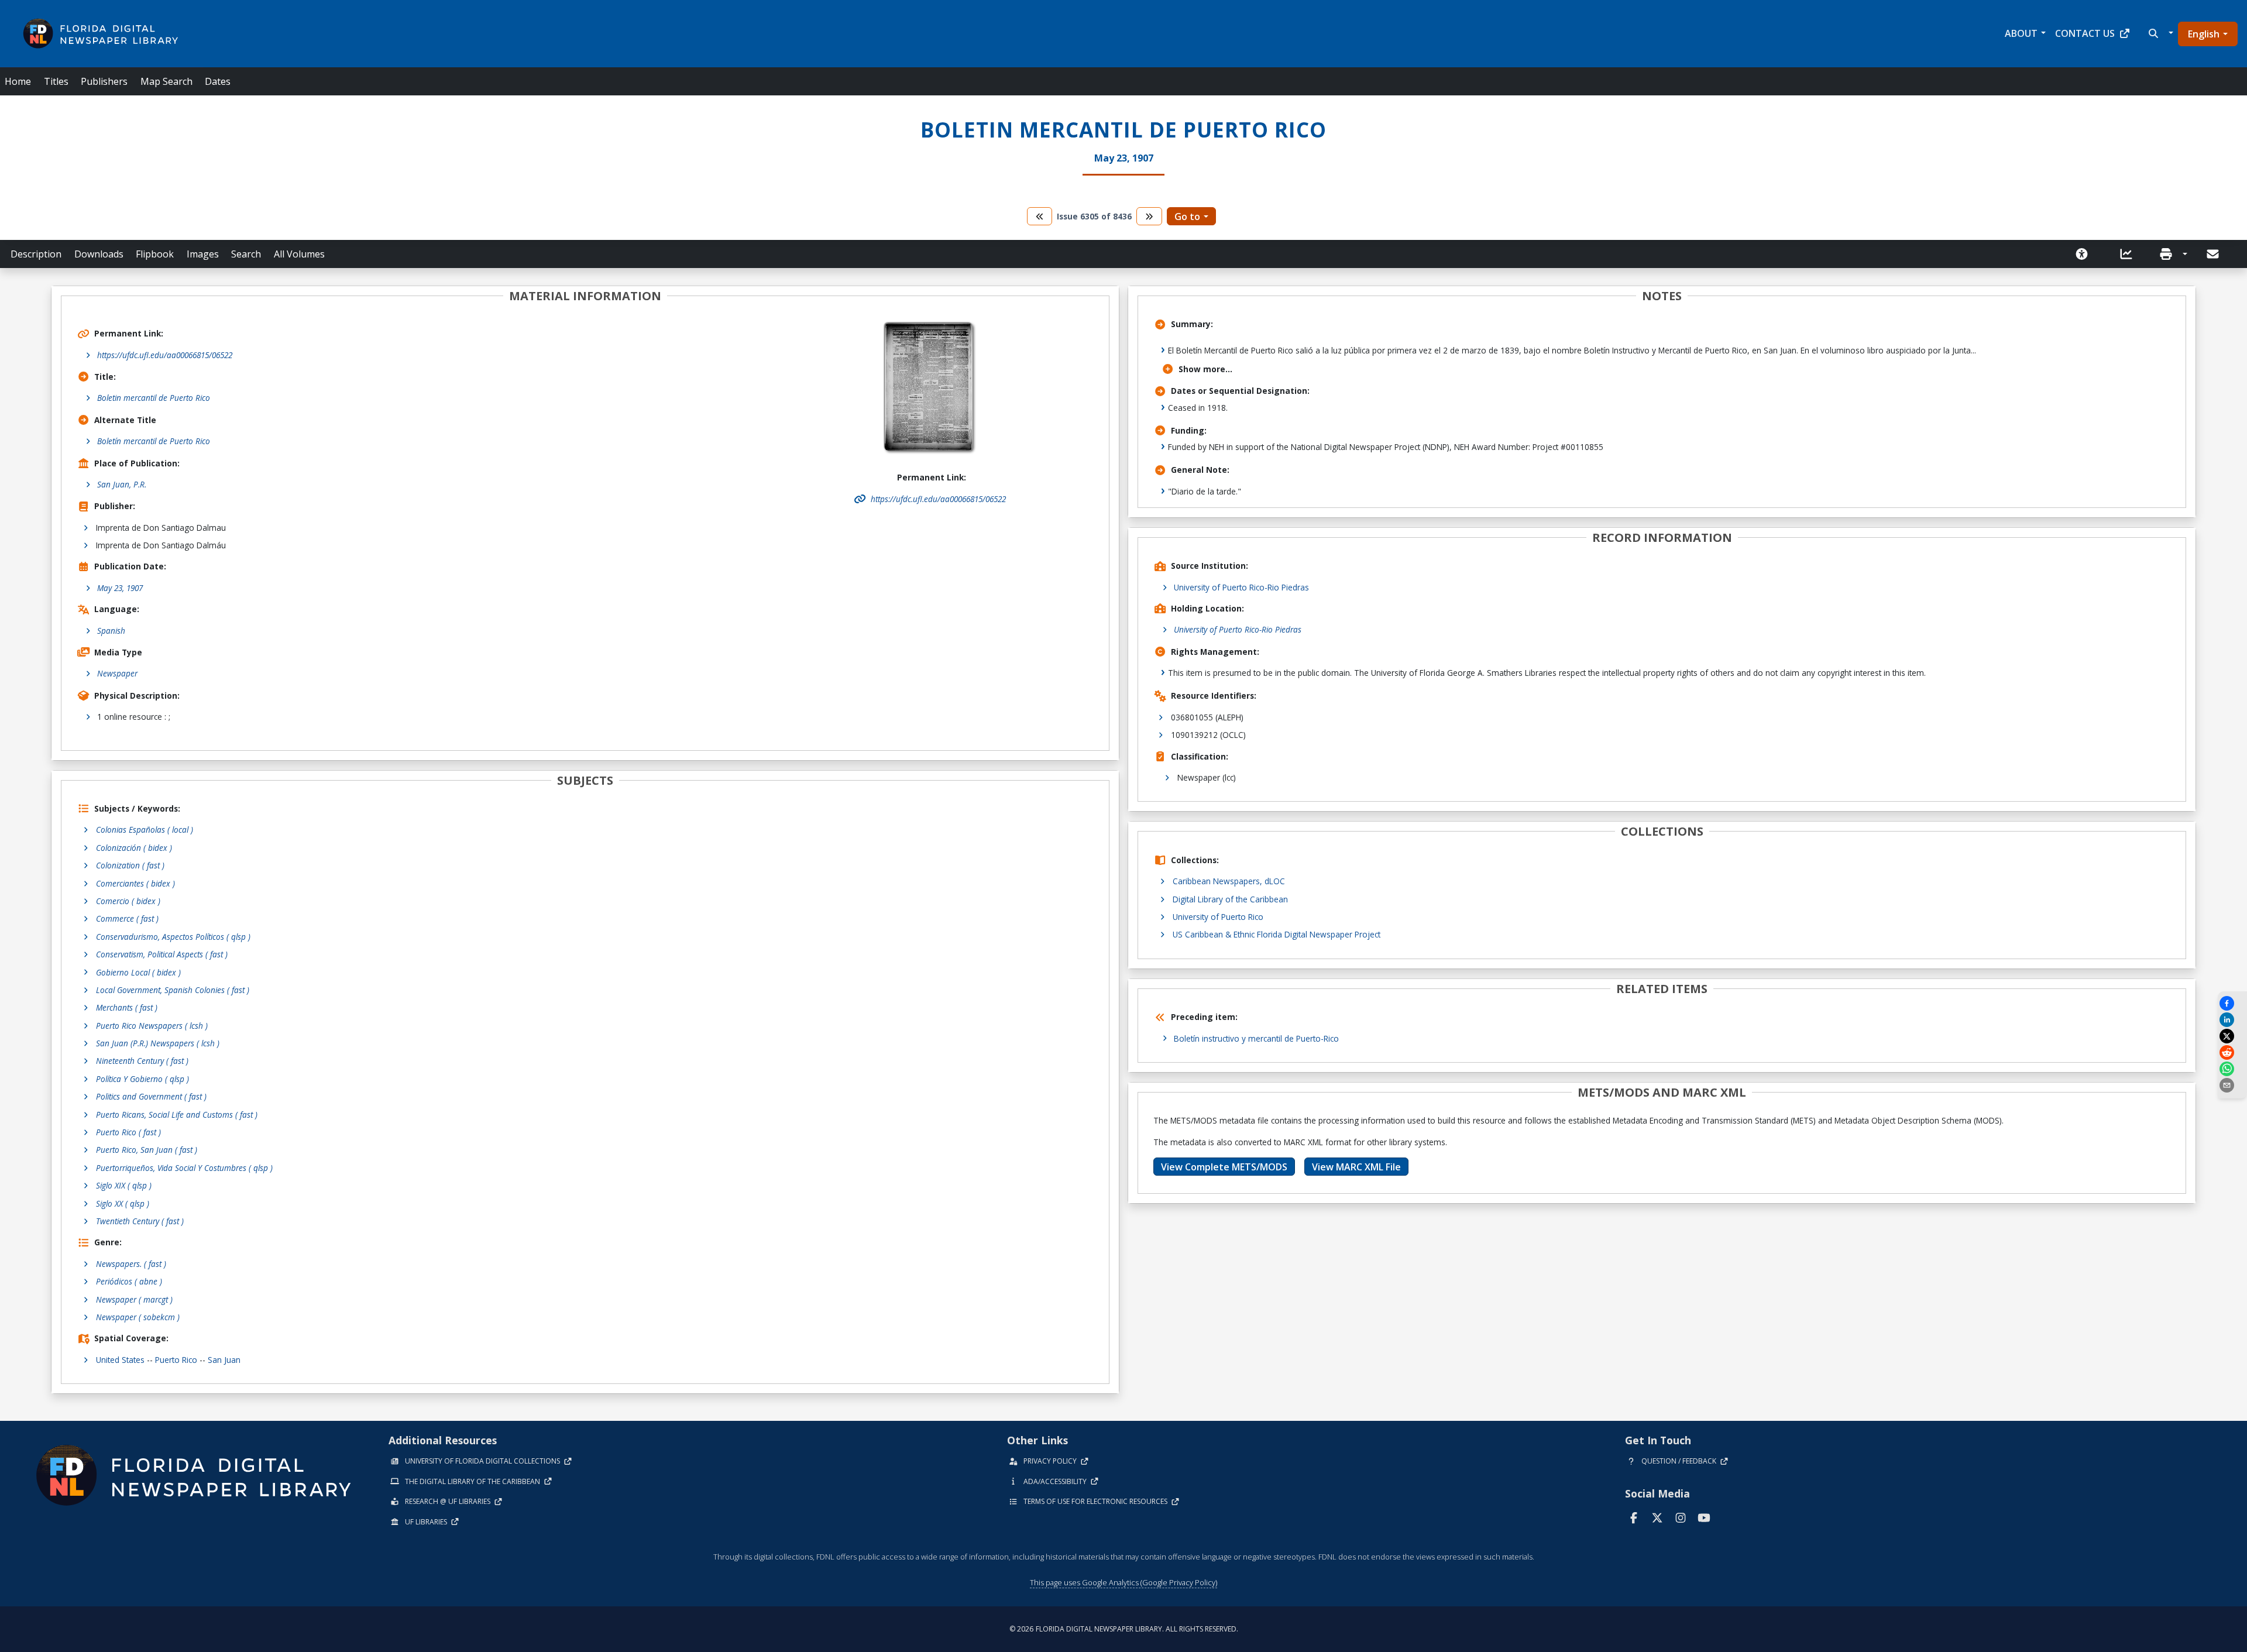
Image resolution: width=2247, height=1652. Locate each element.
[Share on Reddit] (2232, 1052)
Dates (218, 81)
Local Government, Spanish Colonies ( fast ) (173, 990)
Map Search (166, 81)
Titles (56, 81)
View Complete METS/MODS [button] (1224, 1167)
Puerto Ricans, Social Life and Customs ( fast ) (177, 1115)
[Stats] (2130, 254)
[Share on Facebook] (2232, 1003)
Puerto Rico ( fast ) (128, 1132)
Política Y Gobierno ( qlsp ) (142, 1079)
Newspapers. (131, 1264)
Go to (1187, 217)
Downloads (99, 254)
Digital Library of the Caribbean (1230, 899)
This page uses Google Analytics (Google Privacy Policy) (1123, 1582)
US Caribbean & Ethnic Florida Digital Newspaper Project (1277, 934)
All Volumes (299, 254)
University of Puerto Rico (1218, 917)
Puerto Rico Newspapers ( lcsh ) (152, 1026)
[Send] (2214, 254)
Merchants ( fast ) (127, 1007)
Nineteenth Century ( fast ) (142, 1061)
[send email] (2232, 1085)
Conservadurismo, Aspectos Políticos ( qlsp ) (173, 937)
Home (18, 81)
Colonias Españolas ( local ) (145, 830)
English (2204, 34)
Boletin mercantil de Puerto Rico (154, 398)
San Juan (224, 1360)
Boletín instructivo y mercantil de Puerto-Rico (1256, 1038)
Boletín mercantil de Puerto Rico (154, 441)
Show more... (1205, 369)
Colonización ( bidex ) (134, 848)
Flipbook (155, 254)
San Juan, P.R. (122, 484)
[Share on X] (2232, 1036)
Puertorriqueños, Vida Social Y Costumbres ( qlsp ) (184, 1168)
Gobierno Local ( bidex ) (138, 972)
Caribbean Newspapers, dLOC (1229, 881)
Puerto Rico (176, 1360)
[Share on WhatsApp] (2232, 1069)
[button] (2160, 33)
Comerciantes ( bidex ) (135, 883)
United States (120, 1360)
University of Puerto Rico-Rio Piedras (1241, 587)
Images (203, 254)
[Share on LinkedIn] (2232, 1020)
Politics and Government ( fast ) (151, 1096)
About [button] (2021, 33)
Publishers (104, 81)
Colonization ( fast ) (130, 865)
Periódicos (129, 1281)
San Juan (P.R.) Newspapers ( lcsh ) (158, 1043)
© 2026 (1124, 1629)
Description (36, 254)
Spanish (111, 631)
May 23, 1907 (120, 588)
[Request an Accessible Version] (2085, 254)
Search (246, 254)
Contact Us (2085, 33)
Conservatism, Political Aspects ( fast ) (162, 954)
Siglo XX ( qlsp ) (123, 1203)
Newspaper (117, 673)
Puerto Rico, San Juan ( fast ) (147, 1150)
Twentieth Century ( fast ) (140, 1221)
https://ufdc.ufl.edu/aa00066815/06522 (165, 355)
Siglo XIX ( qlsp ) (124, 1185)
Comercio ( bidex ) (128, 901)
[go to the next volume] (1149, 216)
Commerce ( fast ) (127, 918)
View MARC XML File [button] (1356, 1167)
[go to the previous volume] (1040, 216)
